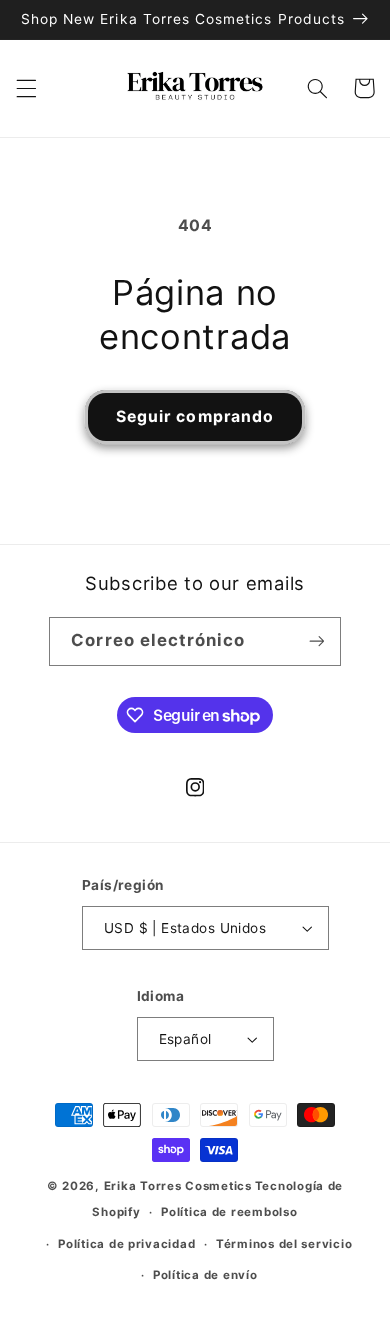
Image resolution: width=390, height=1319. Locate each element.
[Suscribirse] (316, 641)
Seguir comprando (195, 416)
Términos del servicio (284, 1244)
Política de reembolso (229, 1212)
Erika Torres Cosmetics (178, 1186)
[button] (26, 88)
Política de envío (205, 1275)
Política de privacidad (126, 1244)
